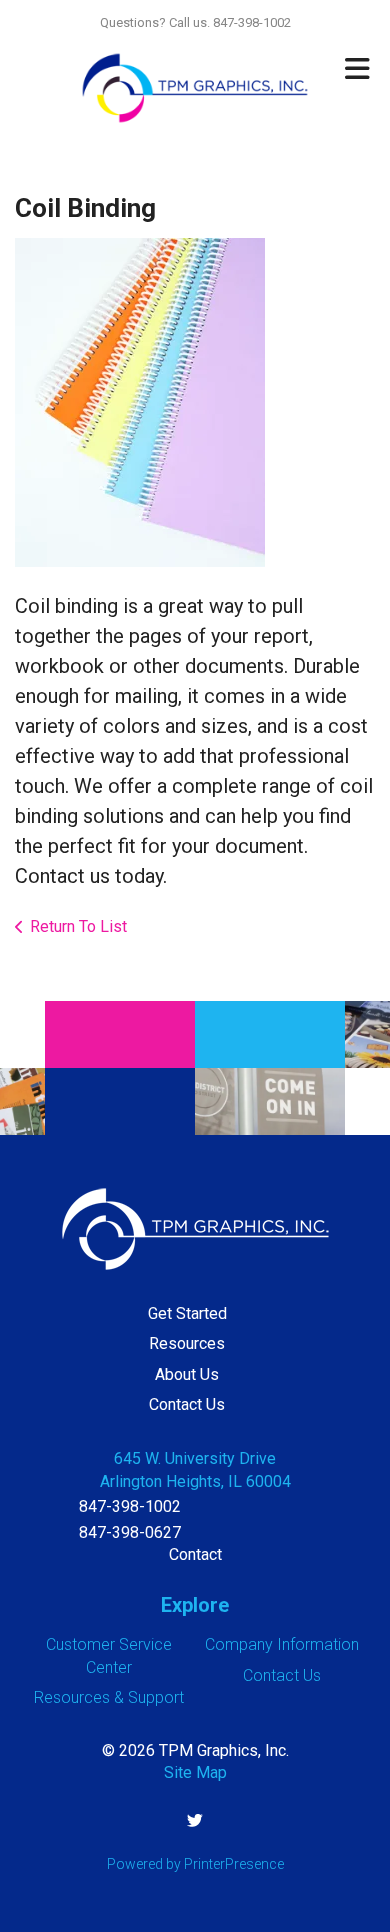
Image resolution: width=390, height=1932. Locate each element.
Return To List (78, 926)
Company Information (282, 1644)
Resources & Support (109, 1697)
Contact (195, 1554)
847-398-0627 (130, 1532)
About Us (187, 1374)
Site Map (195, 1772)
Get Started (187, 1313)
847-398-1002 (130, 1506)
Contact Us (187, 1404)
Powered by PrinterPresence (195, 1864)
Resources (187, 1343)
